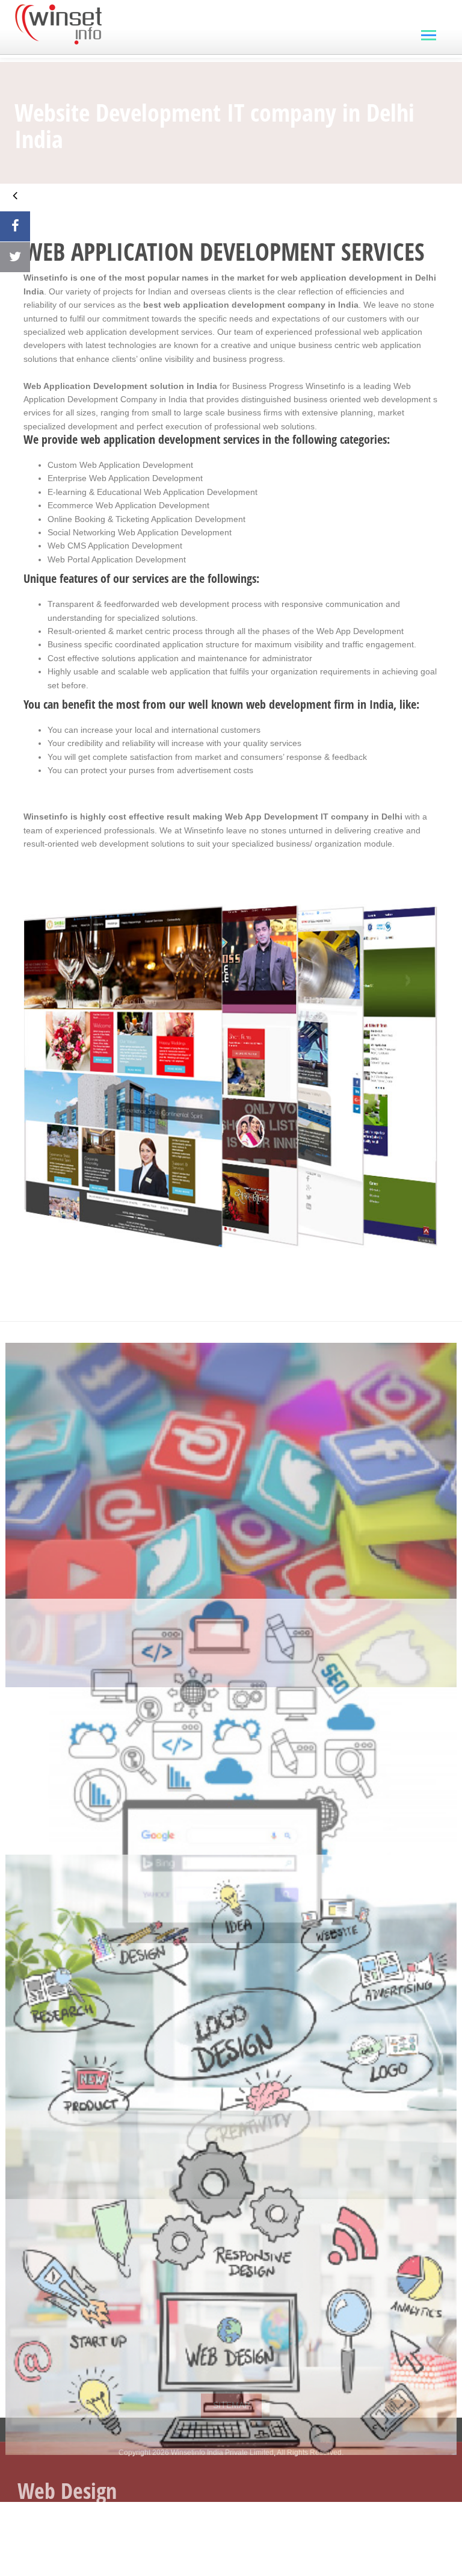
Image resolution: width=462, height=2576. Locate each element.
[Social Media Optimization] (231, 1471)
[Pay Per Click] (231, 1727)
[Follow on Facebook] (15, 226)
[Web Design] (231, 2238)
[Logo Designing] (231, 1983)
